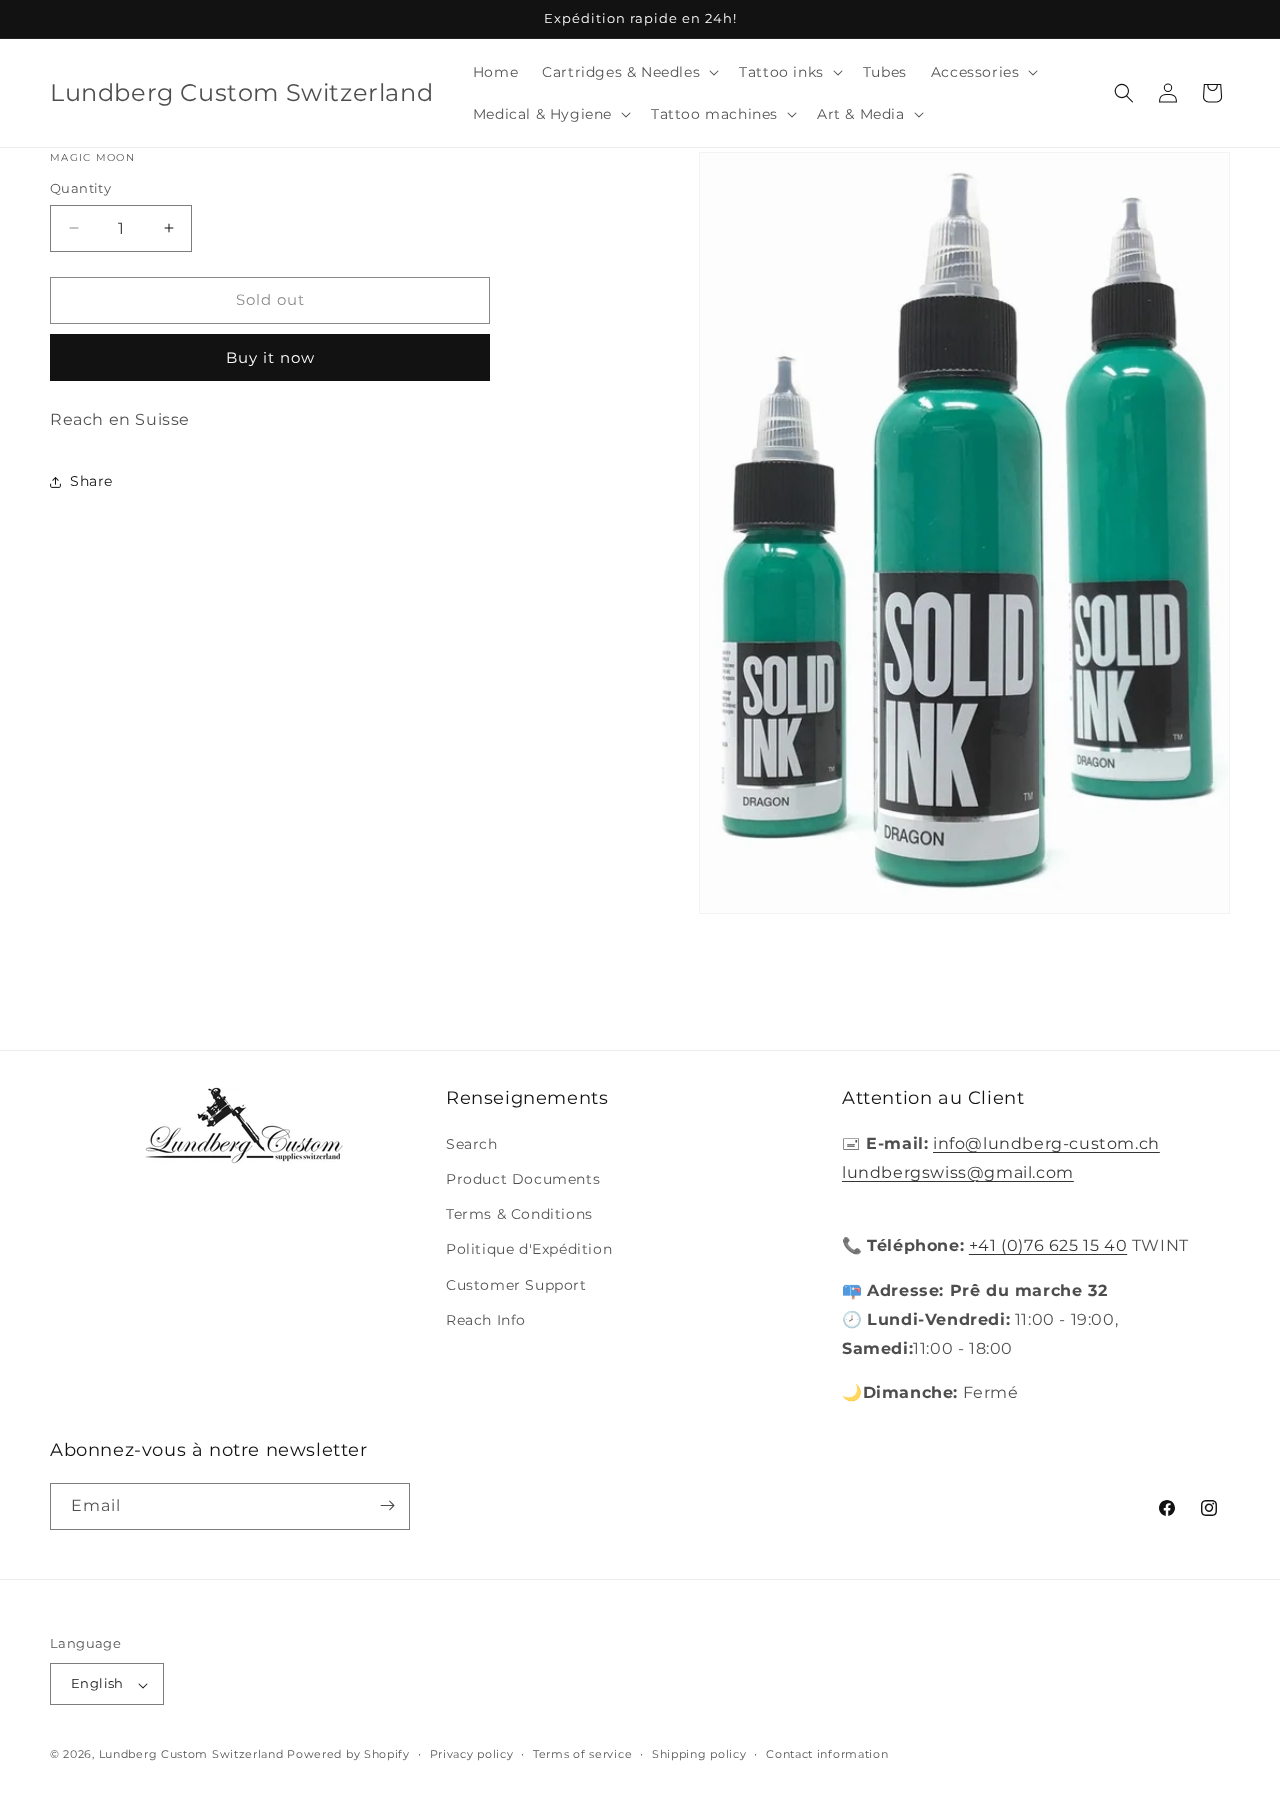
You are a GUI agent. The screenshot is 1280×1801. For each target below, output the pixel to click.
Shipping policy (699, 1755)
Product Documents (523, 1180)
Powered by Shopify (348, 1755)
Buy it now (270, 357)
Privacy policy (472, 1755)
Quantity (80, 188)
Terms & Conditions (519, 1215)
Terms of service (582, 1755)
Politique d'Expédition (529, 1250)
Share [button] (91, 481)
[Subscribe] (387, 1505)
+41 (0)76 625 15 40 (1048, 1246)
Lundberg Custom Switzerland (191, 1755)
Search (472, 1145)
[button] (628, 72)
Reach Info (486, 1320)
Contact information (827, 1755)
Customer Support (516, 1285)
